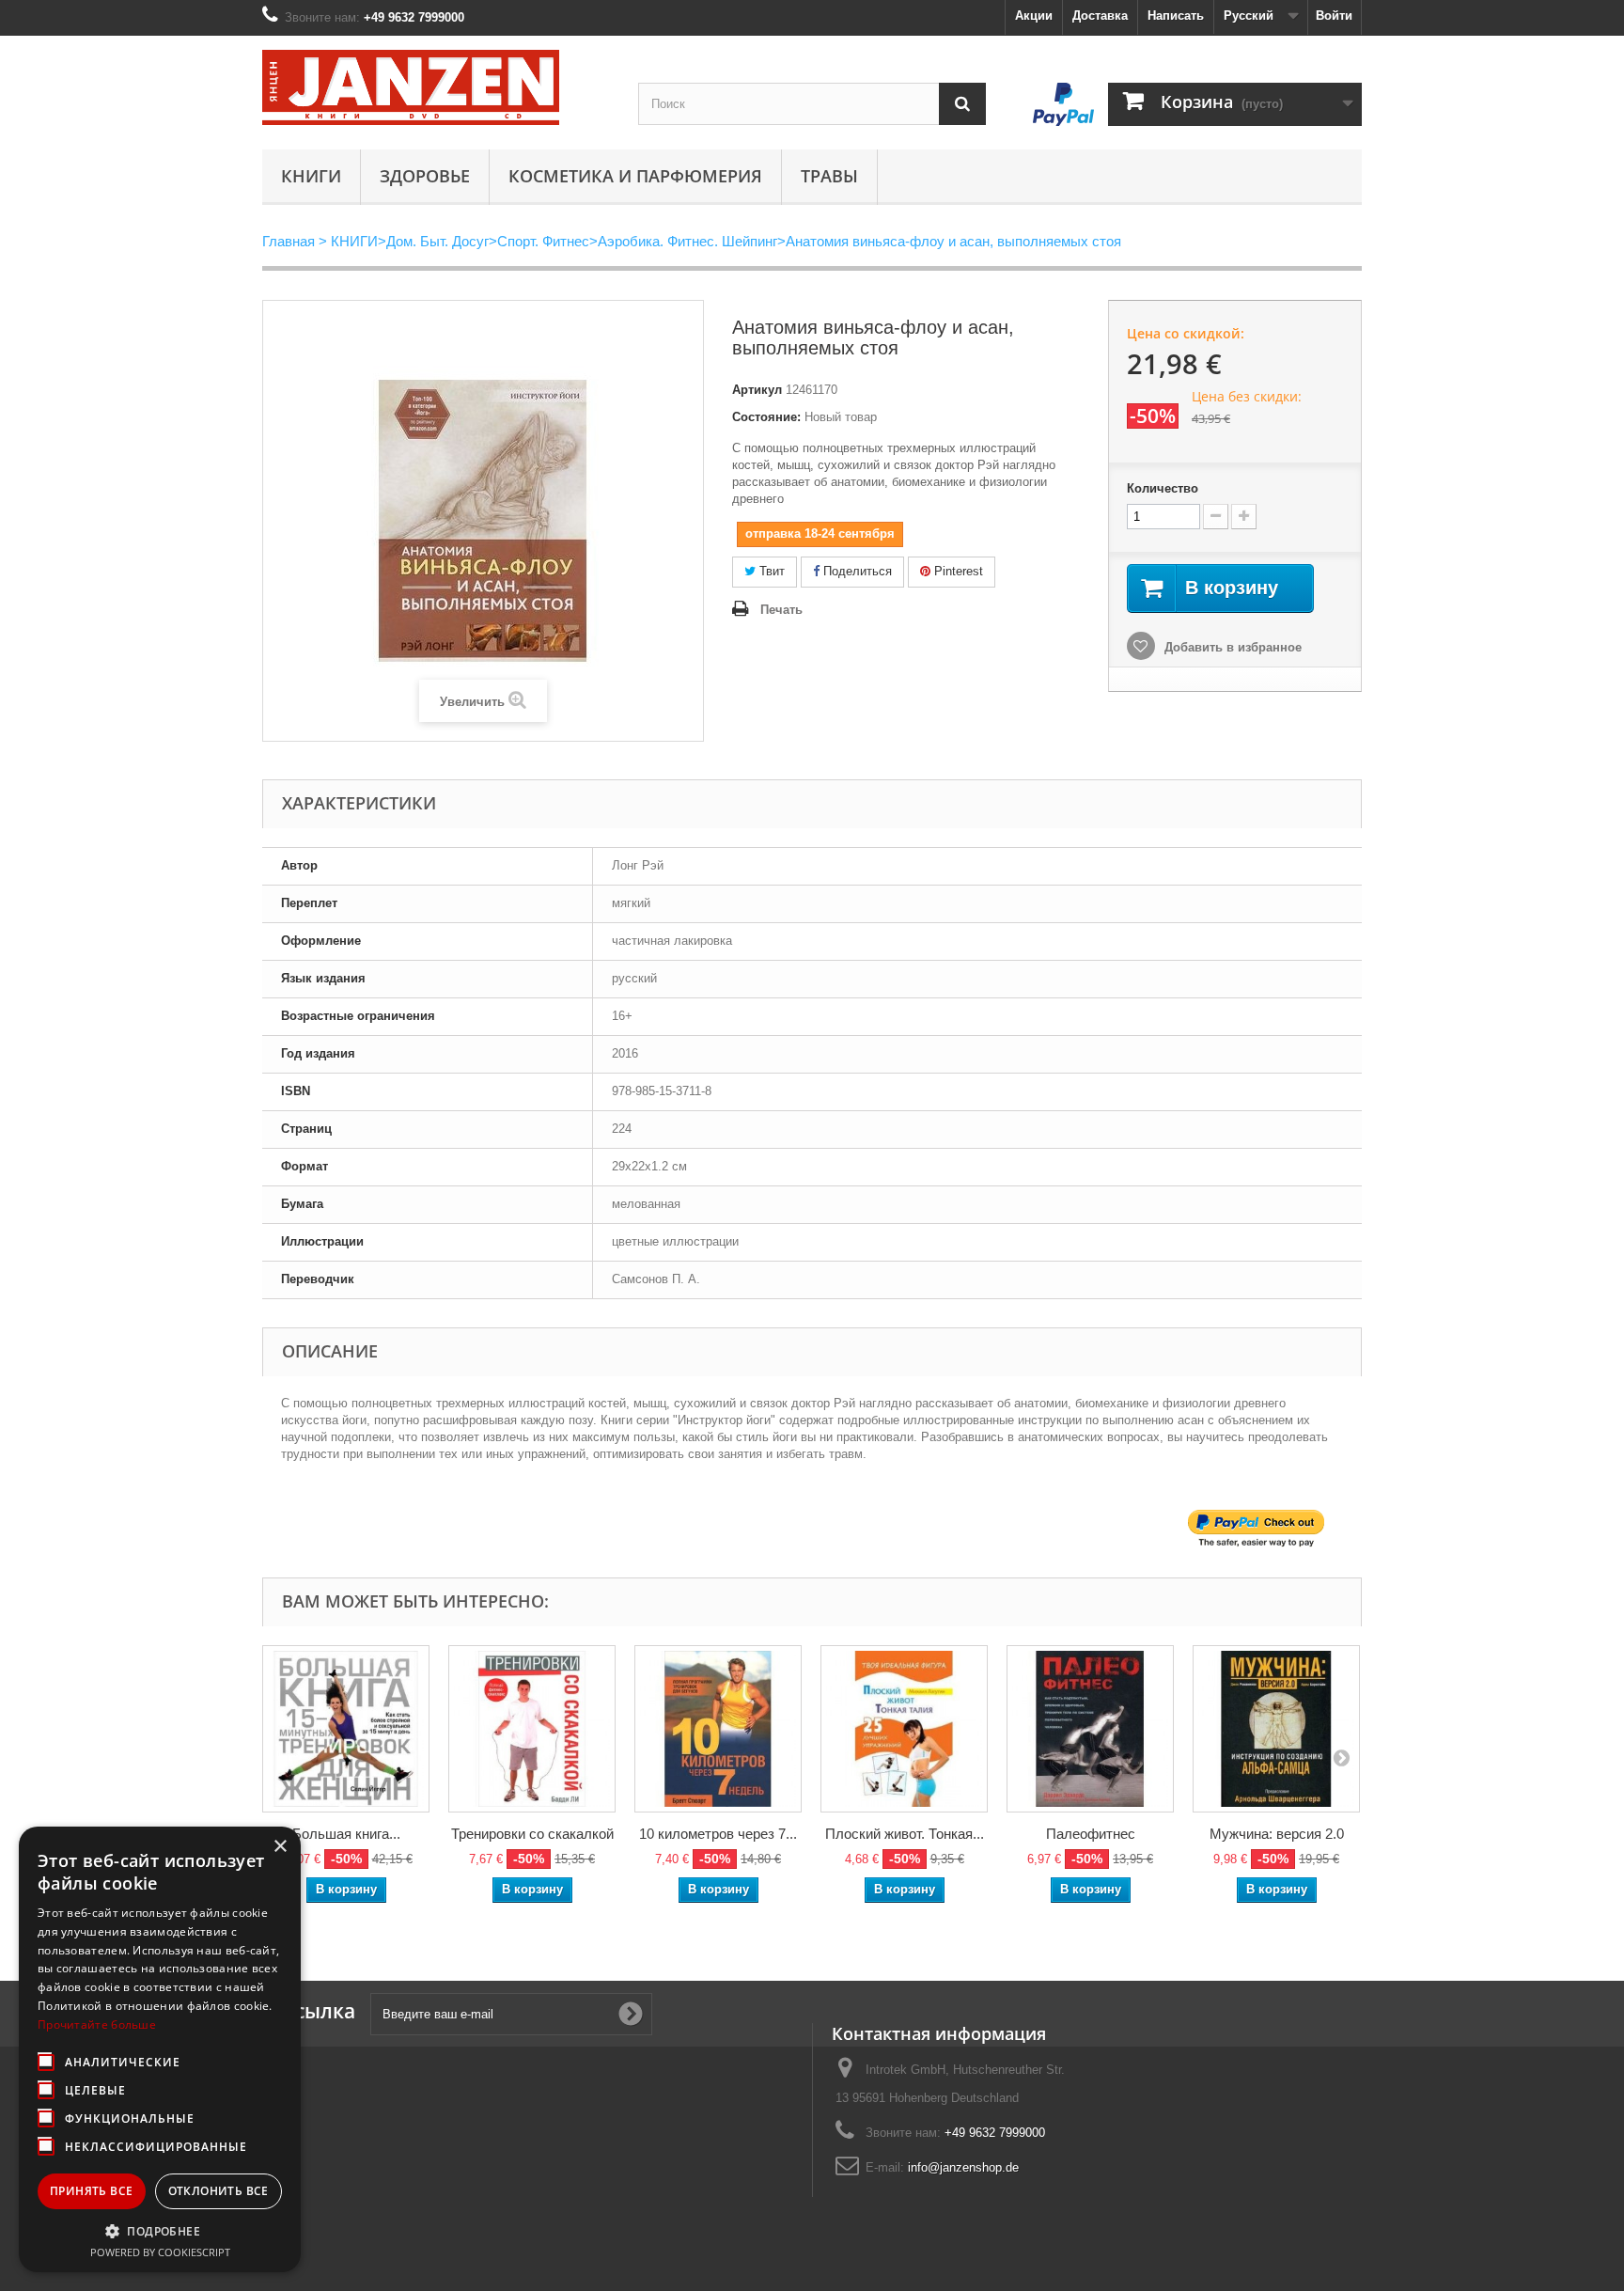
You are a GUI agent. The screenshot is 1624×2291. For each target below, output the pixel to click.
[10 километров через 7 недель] (718, 1729)
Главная (289, 241)
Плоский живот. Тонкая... (905, 1834)
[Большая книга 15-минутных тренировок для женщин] (346, 1729)
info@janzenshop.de (963, 2167)
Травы (829, 176)
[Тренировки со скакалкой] (532, 1729)
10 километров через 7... (718, 1834)
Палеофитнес (1091, 1834)
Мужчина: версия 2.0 (1277, 1834)
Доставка (1100, 16)
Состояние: (766, 417)
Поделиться (856, 571)
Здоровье (425, 176)
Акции (1034, 16)
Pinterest (957, 571)
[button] (160, 2231)
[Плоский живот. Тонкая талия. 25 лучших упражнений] (904, 1729)
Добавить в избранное (1231, 647)
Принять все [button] (91, 2191)
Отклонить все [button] (219, 2191)
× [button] (280, 1847)
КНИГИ (311, 176)
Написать (1176, 16)
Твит (770, 571)
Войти (1334, 16)
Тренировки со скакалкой (532, 1834)
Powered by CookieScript (160, 2252)
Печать (781, 610)
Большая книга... (346, 1834)
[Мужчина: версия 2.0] (1276, 1729)
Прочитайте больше (97, 2024)
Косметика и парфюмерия (635, 176)
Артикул (757, 390)
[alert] (160, 2049)
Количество (1163, 488)
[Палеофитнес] (1090, 1729)
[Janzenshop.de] (436, 87)
